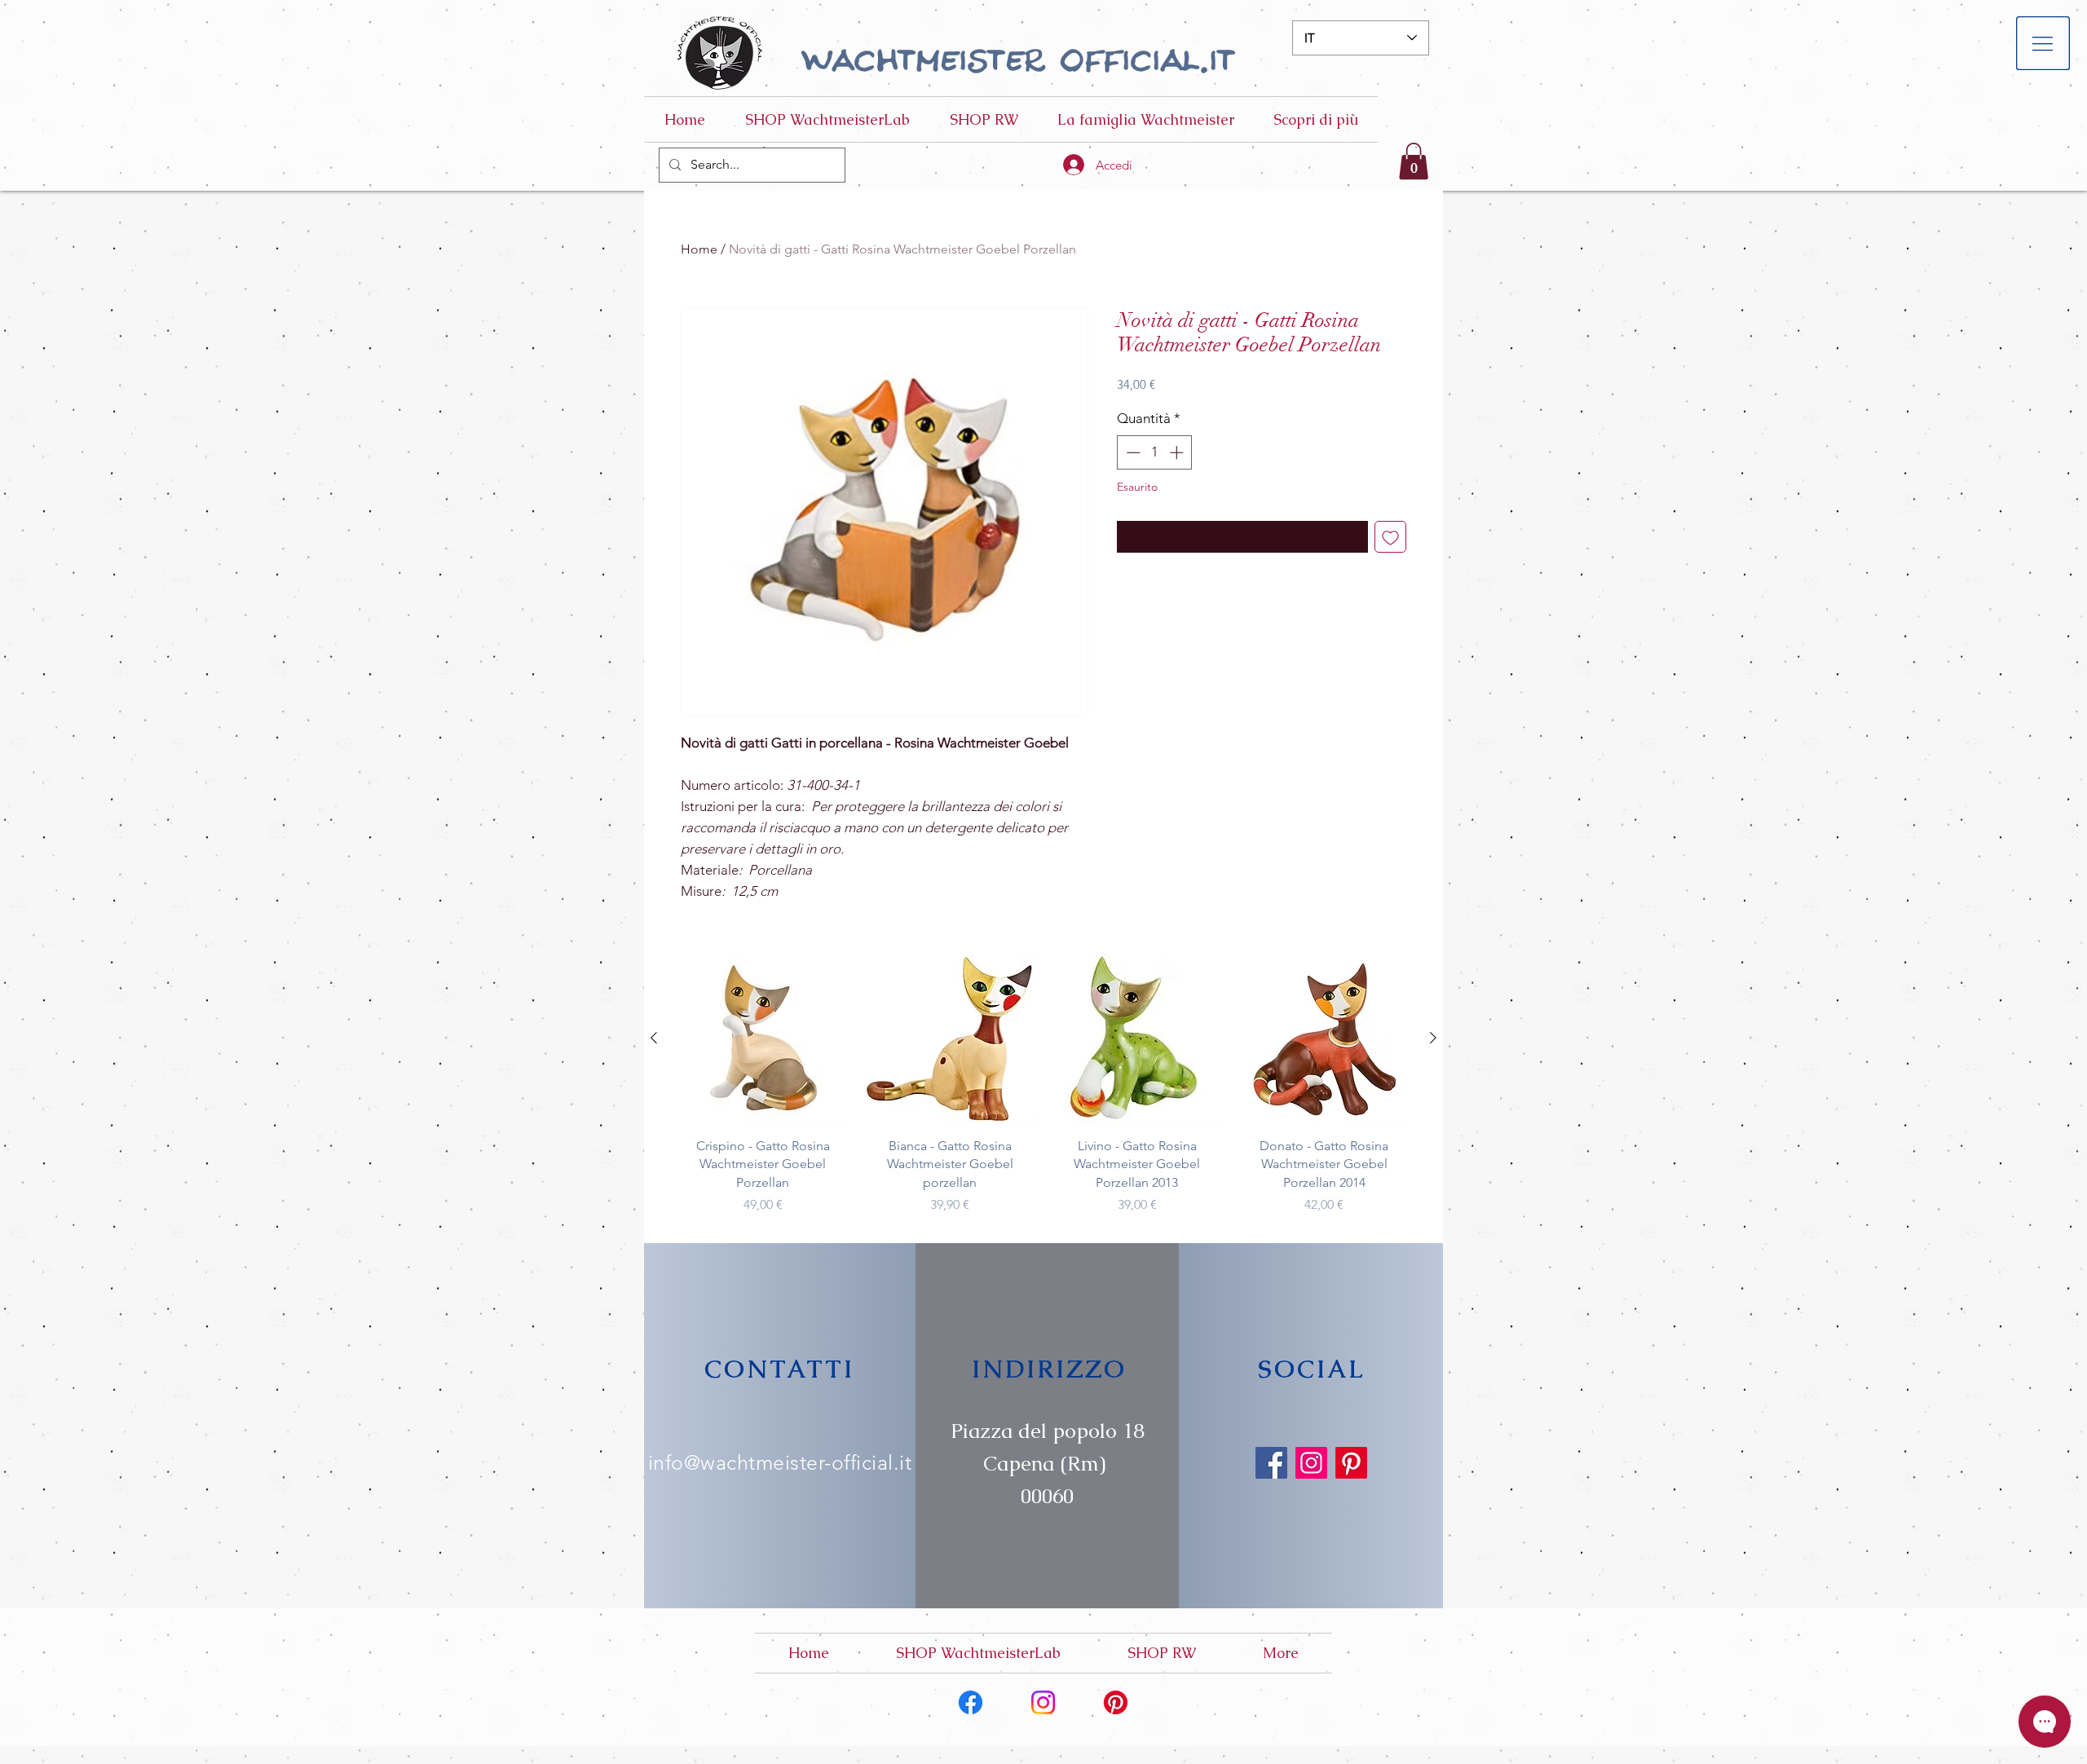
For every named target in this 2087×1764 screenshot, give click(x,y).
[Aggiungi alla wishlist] (1390, 537)
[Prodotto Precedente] (654, 1038)
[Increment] (1178, 452)
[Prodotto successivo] (1433, 1038)
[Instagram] (1311, 1463)
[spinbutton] (1155, 452)
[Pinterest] (1351, 1463)
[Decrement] (1132, 452)
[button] (2043, 44)
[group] (1043, 1084)
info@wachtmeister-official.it (780, 1462)
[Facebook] (1271, 1463)
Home (699, 249)
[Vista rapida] (763, 1039)
